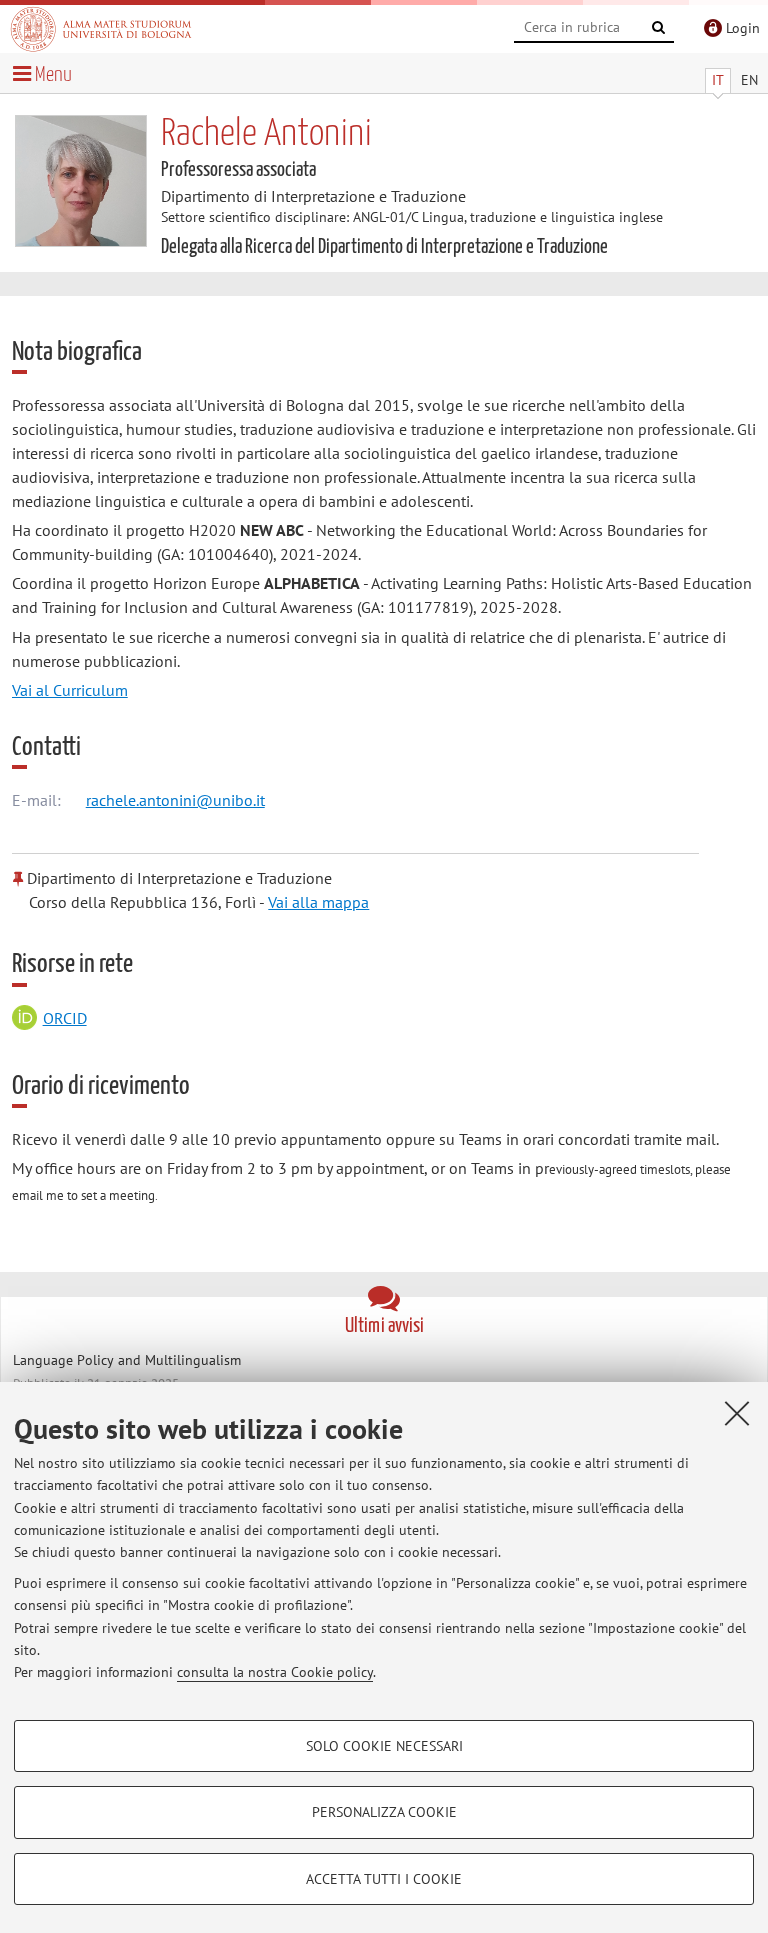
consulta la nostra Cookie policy (275, 1672)
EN (749, 80)
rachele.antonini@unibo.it (175, 800)
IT (718, 80)
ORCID (65, 1018)
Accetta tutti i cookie (384, 1879)
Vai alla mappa (318, 902)
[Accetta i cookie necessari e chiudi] (737, 1413)
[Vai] (659, 28)
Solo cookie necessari (384, 1746)
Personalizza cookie (384, 1812)
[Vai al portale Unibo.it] (101, 29)
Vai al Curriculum (70, 690)
